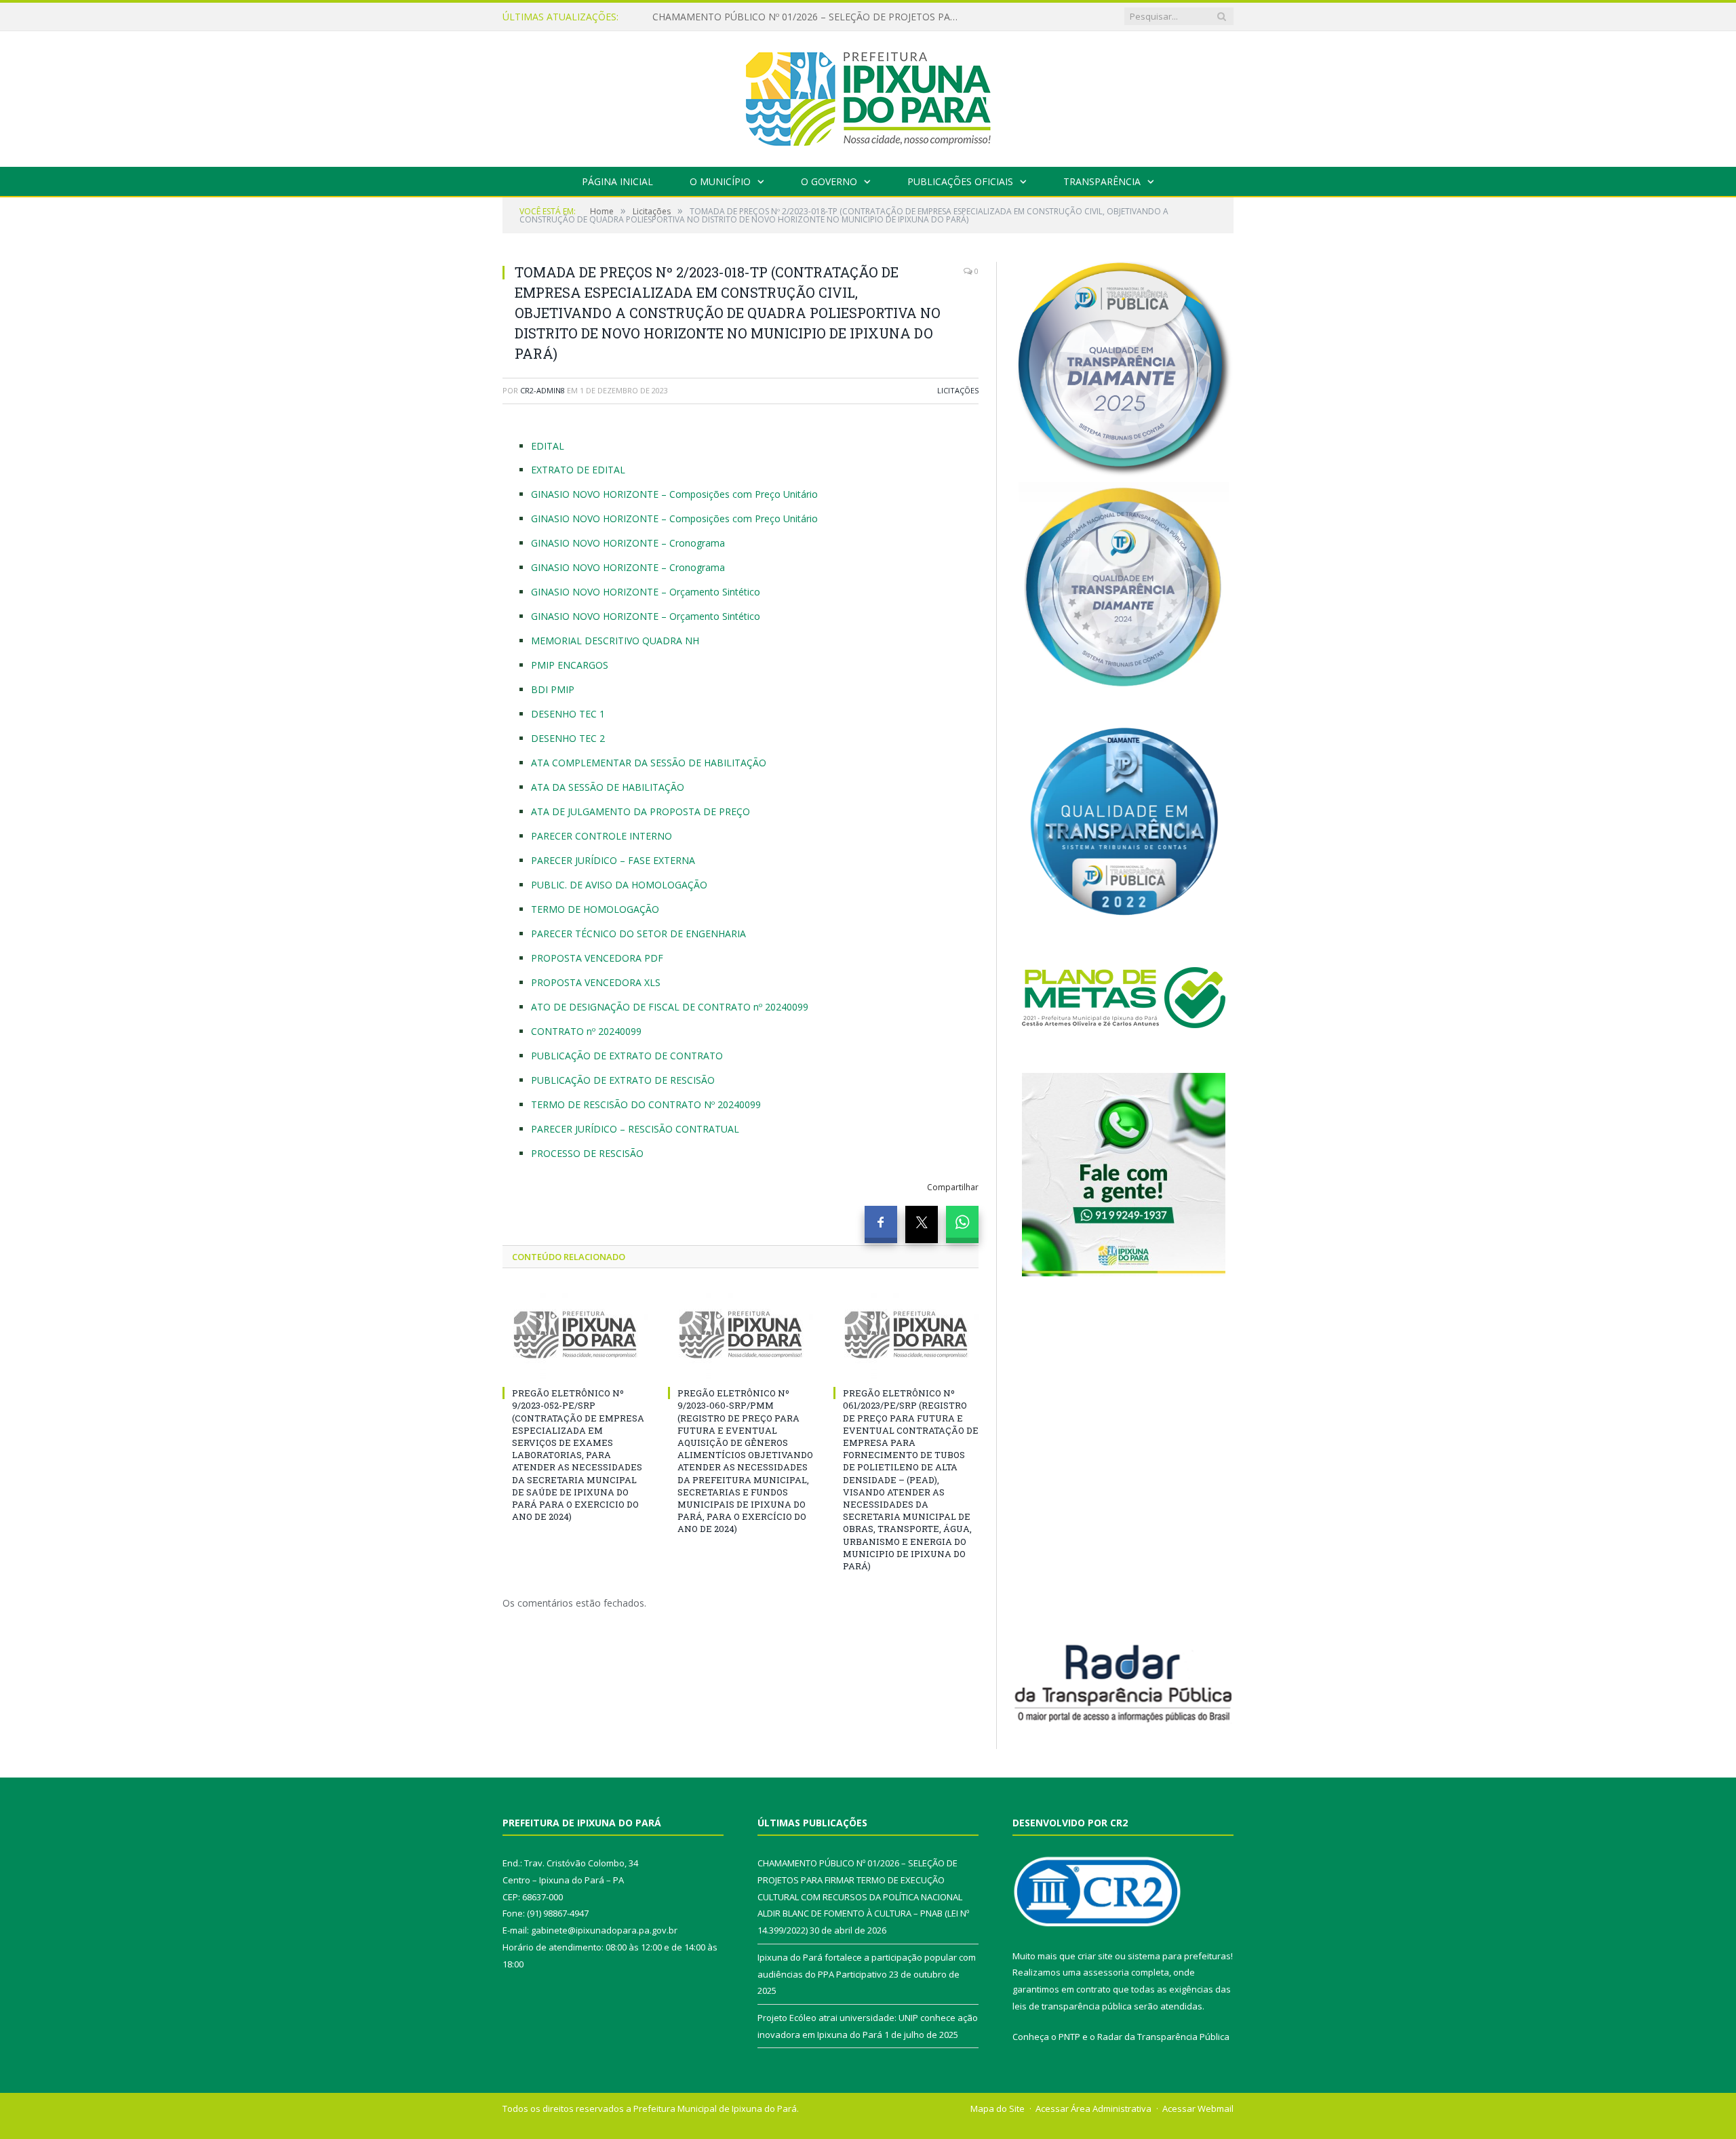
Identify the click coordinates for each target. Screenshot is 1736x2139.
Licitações (958, 390)
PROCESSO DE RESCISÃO (587, 1153)
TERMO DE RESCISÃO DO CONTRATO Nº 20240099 (646, 1104)
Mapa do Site (998, 2108)
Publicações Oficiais (960, 181)
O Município (720, 181)
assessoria (1106, 1972)
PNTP (1069, 2037)
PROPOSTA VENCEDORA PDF (597, 958)
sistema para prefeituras (1179, 1956)
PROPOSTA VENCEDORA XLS (596, 982)
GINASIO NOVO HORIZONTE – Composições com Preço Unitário (674, 494)
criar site (1095, 1956)
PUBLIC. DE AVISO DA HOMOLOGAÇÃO (619, 885)
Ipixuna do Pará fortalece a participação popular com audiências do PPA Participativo (808, 17)
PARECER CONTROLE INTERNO (601, 836)
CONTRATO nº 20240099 (586, 1031)
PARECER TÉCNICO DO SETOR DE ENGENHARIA (638, 934)
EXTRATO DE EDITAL (578, 470)
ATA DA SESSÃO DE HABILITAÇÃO (608, 787)
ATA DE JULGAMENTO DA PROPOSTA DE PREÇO (640, 811)
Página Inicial (617, 181)
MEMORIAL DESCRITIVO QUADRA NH (615, 641)
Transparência (1102, 181)
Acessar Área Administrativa (1093, 2108)
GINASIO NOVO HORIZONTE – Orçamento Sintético (646, 592)
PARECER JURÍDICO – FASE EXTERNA (613, 860)
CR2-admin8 (542, 390)
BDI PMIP (553, 689)
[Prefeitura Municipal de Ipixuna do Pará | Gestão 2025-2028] (868, 96)
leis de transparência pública (1072, 2006)
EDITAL (548, 446)
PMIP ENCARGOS (570, 665)
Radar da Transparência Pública (1163, 2037)
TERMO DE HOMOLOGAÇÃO (595, 909)
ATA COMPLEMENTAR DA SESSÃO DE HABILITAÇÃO (649, 763)
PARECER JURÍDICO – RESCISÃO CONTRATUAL (635, 1129)
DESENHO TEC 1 (568, 714)
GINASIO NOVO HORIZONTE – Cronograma (628, 543)
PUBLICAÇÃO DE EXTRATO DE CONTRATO (627, 1056)
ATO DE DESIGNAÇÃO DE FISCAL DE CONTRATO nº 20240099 (670, 1007)
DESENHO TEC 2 (568, 738)
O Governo (829, 181)
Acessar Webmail (1198, 2108)
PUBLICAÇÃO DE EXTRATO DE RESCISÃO (623, 1080)
